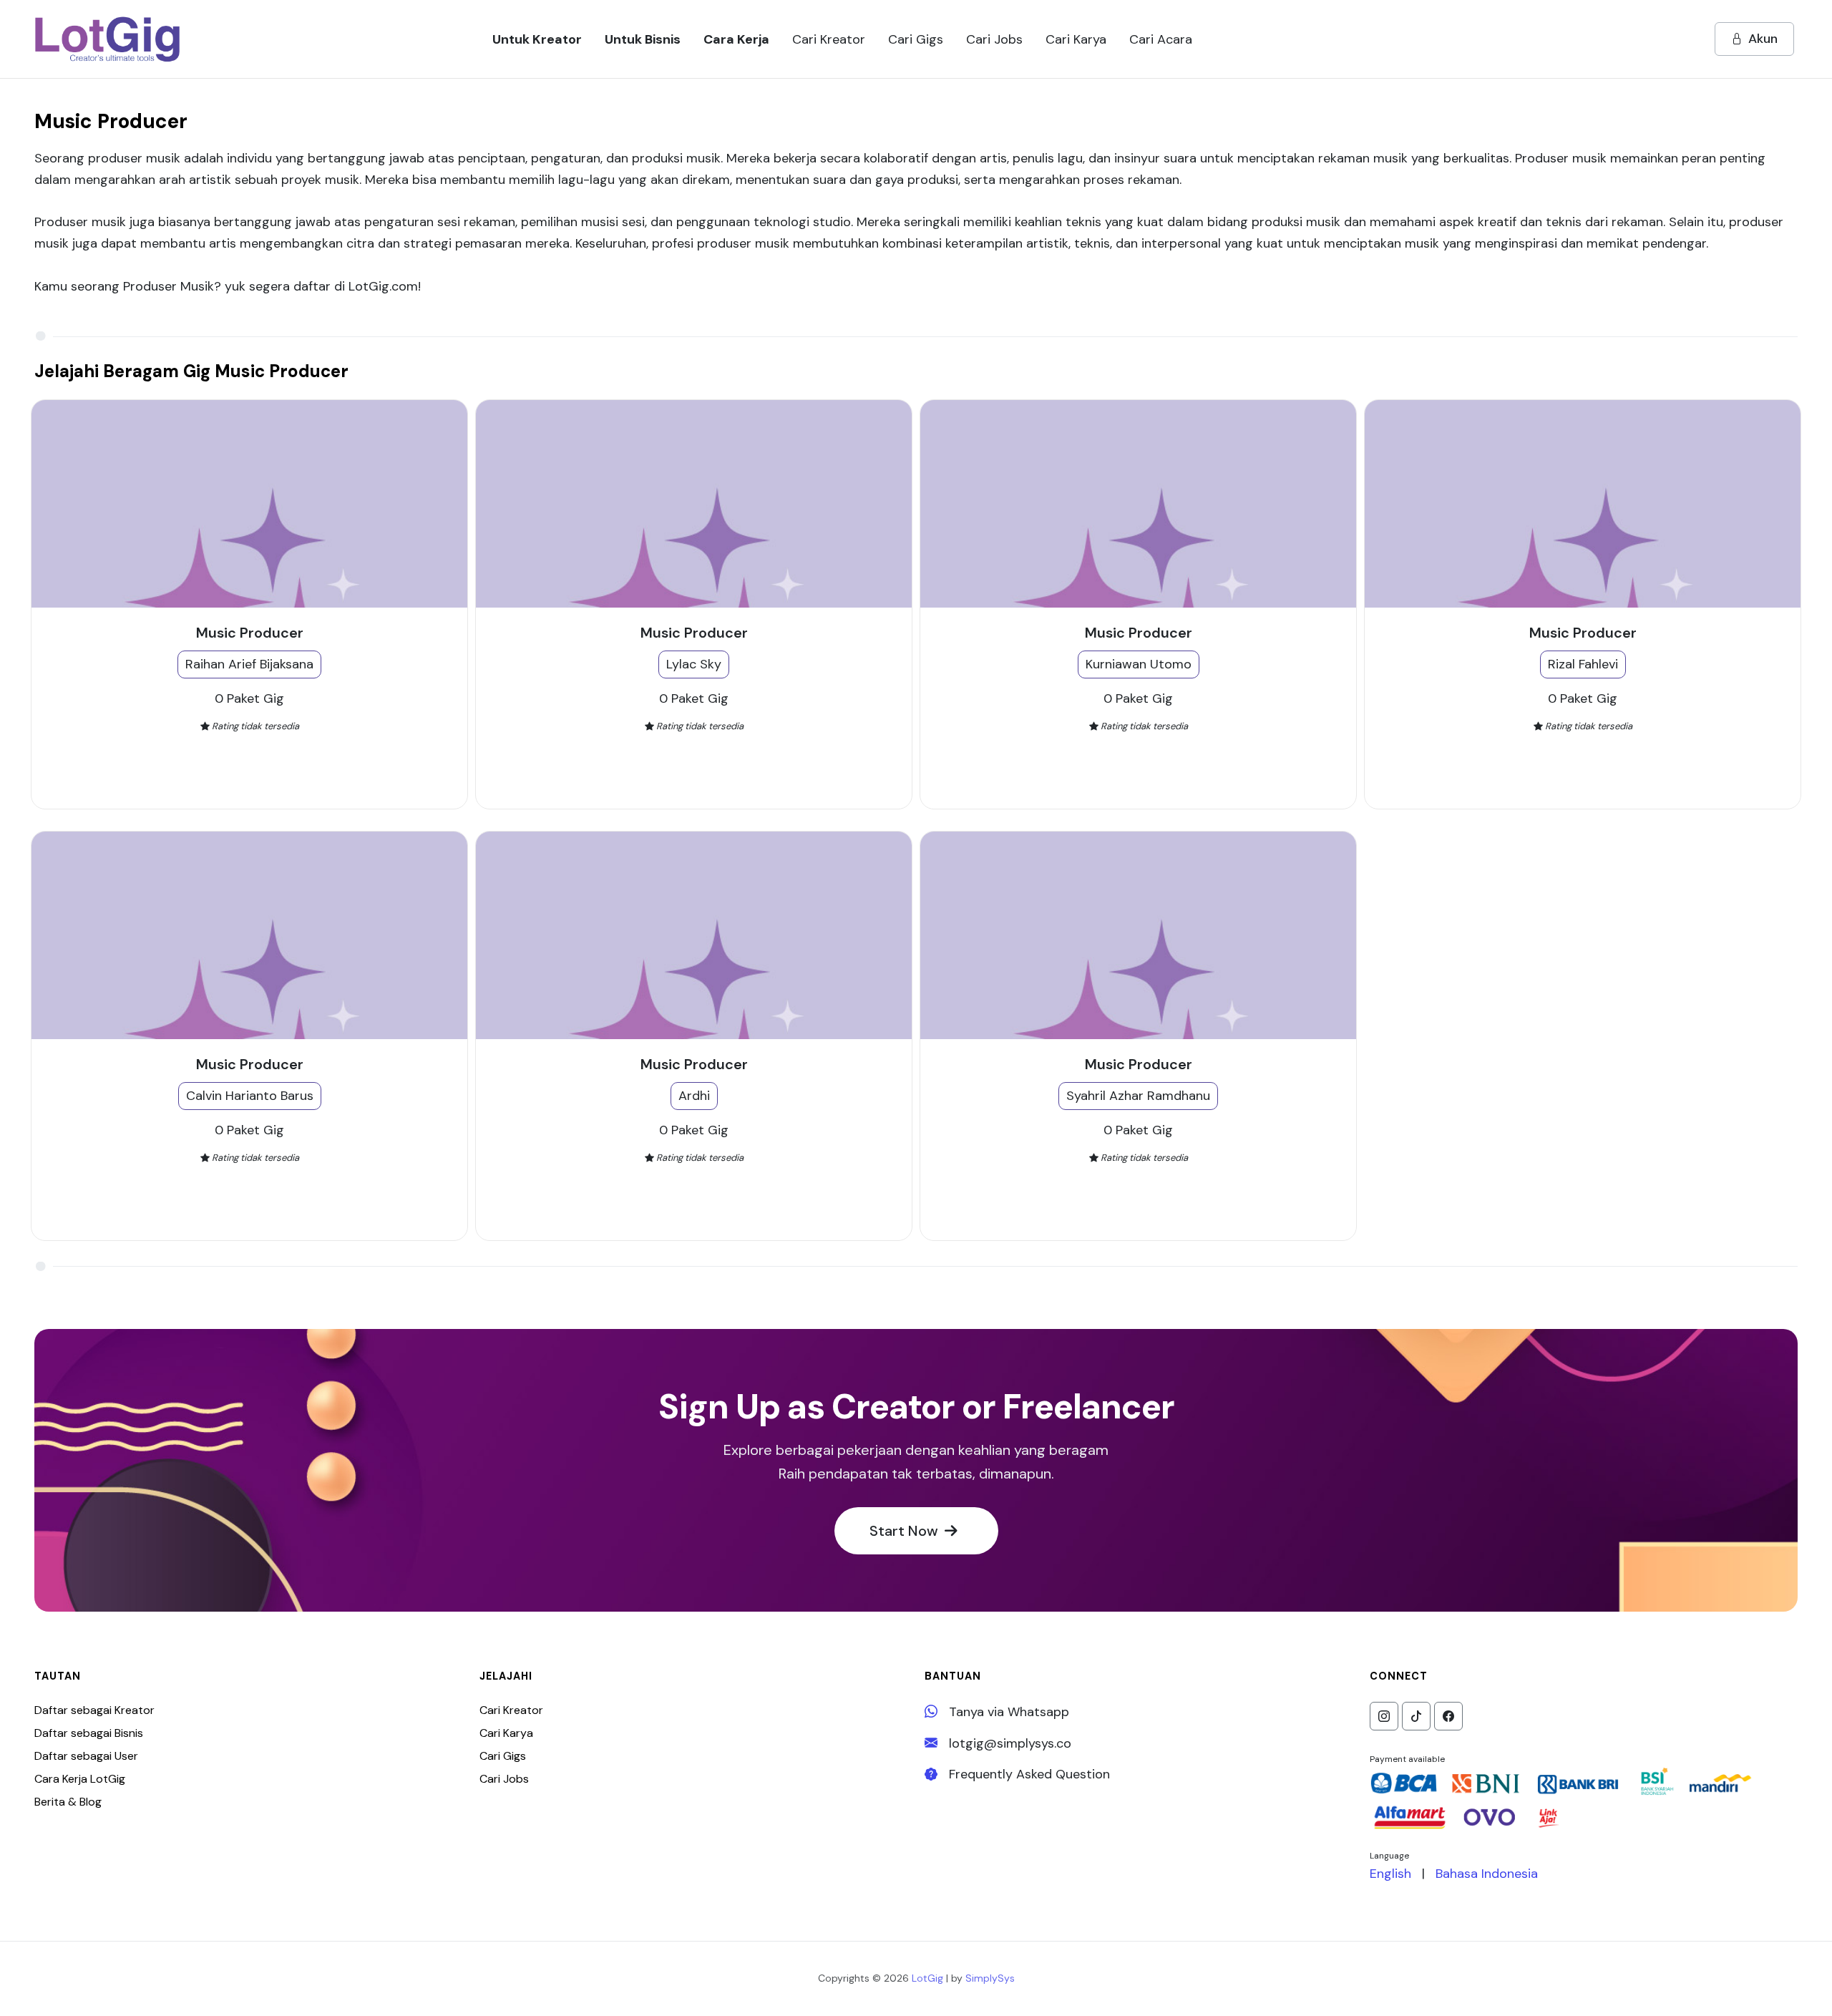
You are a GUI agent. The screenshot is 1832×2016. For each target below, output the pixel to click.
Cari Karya (506, 1733)
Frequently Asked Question (1029, 1774)
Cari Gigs (503, 1756)
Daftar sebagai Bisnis (89, 1733)
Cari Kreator (511, 1710)
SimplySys (990, 1978)
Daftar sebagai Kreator (94, 1710)
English (1390, 1874)
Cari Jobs (504, 1779)
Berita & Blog (68, 1802)
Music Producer (250, 633)
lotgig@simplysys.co (1010, 1743)
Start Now (906, 1531)
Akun (1763, 39)
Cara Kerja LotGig (80, 1779)
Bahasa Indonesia (1487, 1874)
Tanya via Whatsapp (1009, 1712)
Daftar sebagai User (86, 1756)
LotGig (927, 1978)
